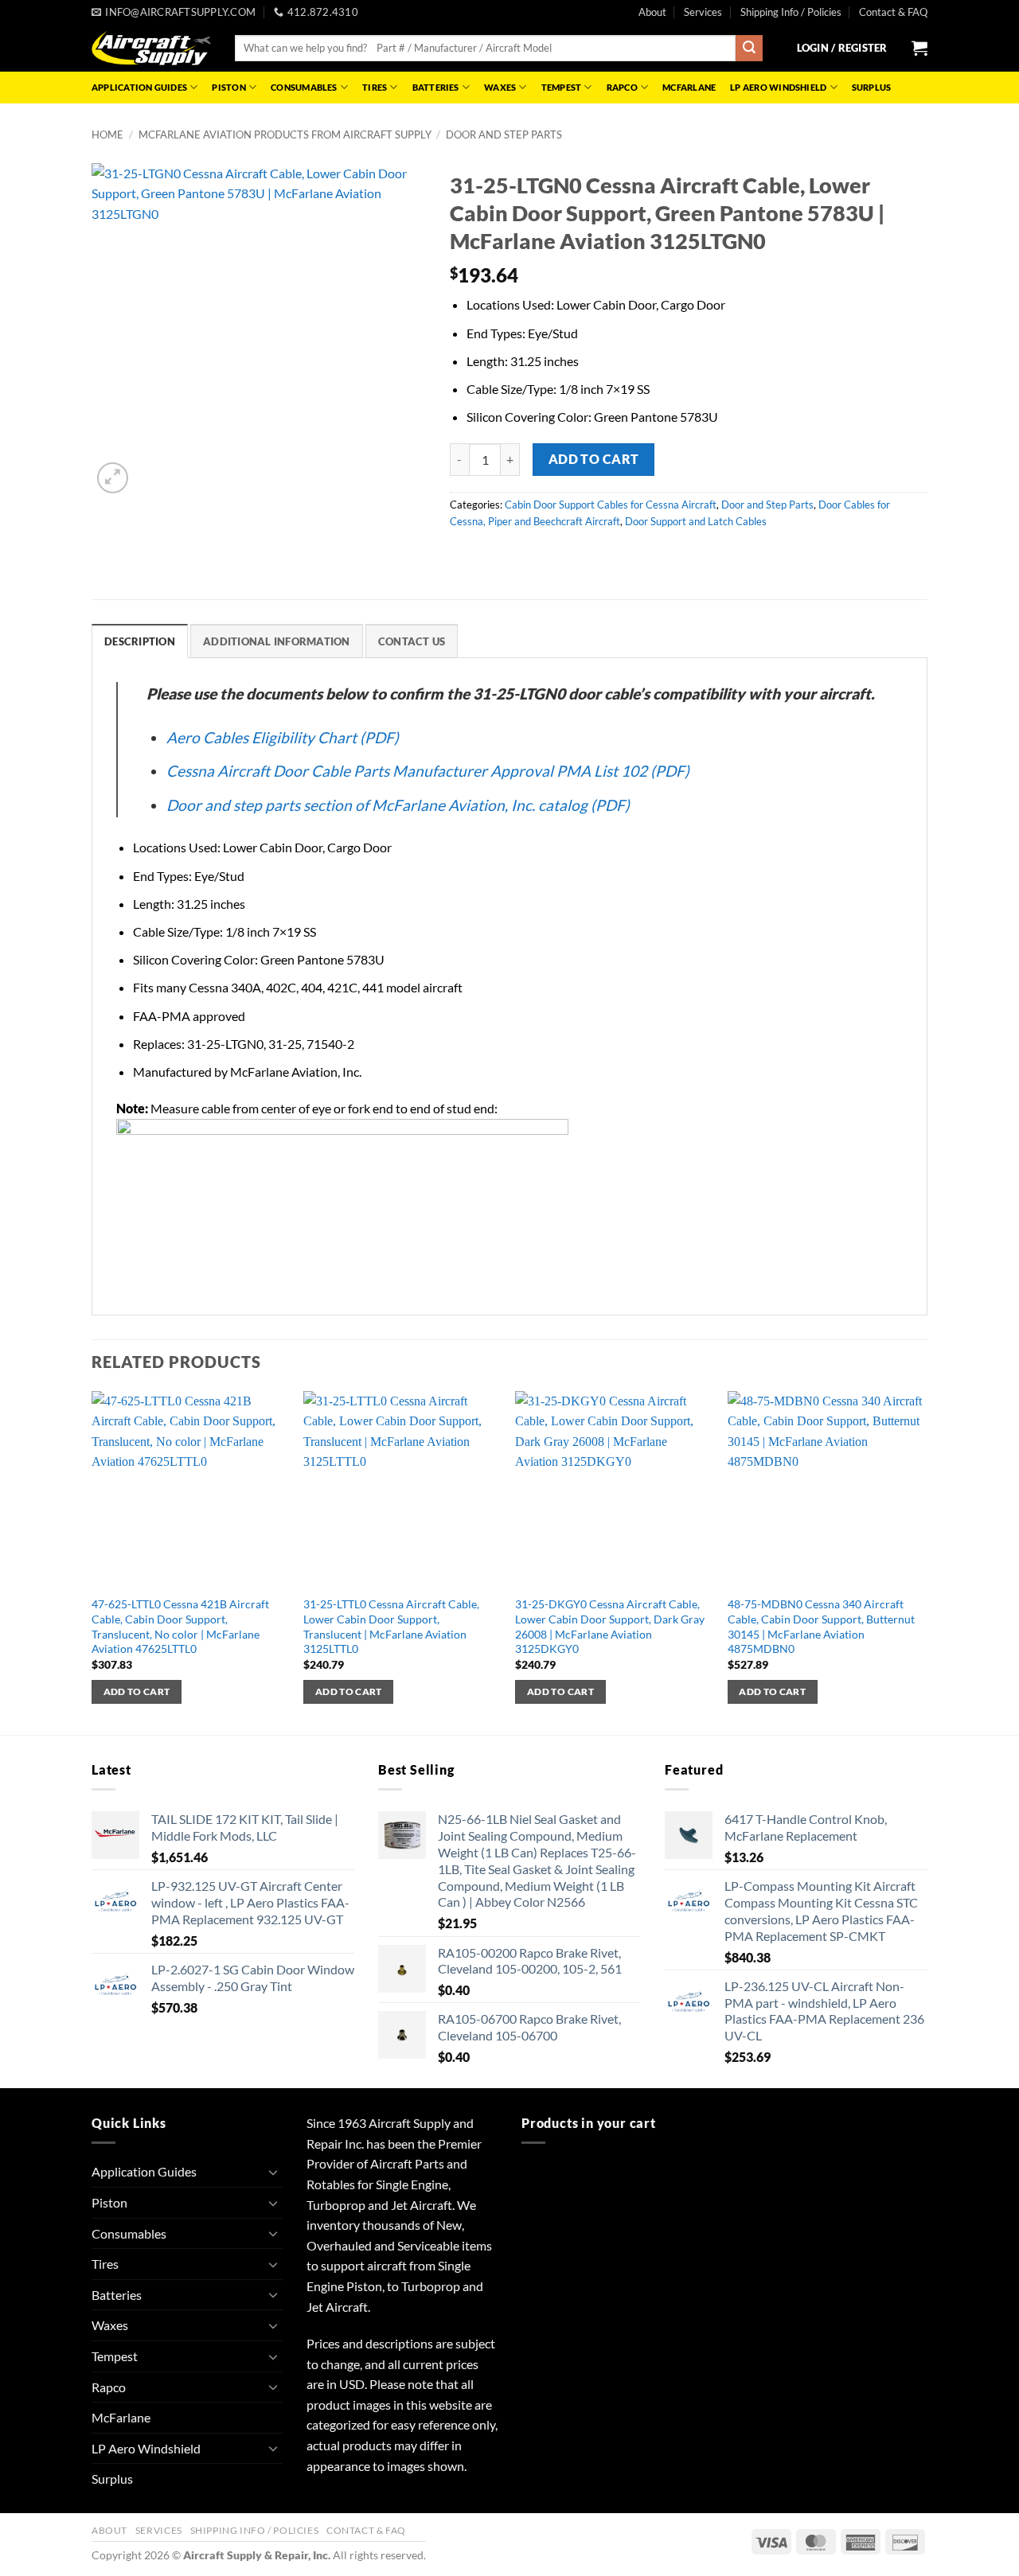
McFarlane (689, 87)
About (652, 12)
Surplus (872, 87)
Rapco (622, 87)
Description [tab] (140, 641)
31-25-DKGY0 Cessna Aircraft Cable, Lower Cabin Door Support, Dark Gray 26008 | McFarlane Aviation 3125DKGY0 (610, 1626)
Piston (228, 87)
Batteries (436, 87)
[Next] (923, 1562)
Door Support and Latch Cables (696, 521)
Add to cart (594, 459)
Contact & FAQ (893, 12)
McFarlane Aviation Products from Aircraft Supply (285, 134)
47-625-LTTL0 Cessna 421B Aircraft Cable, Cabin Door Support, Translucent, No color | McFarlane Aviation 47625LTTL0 (180, 1626)
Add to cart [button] (137, 1691)
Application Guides (139, 87)
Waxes (500, 87)
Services (703, 12)
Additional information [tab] (277, 641)
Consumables (304, 87)
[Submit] (749, 49)
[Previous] (92, 1562)
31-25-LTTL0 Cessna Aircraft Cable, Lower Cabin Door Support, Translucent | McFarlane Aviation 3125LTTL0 (391, 1626)
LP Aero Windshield (778, 87)
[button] (842, 48)
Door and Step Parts (504, 134)
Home (107, 134)
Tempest (562, 87)
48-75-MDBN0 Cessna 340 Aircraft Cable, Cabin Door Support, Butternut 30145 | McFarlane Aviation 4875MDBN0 (821, 1626)
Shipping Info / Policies (791, 12)
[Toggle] (273, 2172)
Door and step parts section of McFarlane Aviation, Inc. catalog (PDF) (398, 805)
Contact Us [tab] (412, 641)
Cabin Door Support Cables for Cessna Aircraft (611, 505)
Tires (375, 87)
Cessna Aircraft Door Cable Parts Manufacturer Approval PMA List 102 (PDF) (428, 771)
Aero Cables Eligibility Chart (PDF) (283, 737)
